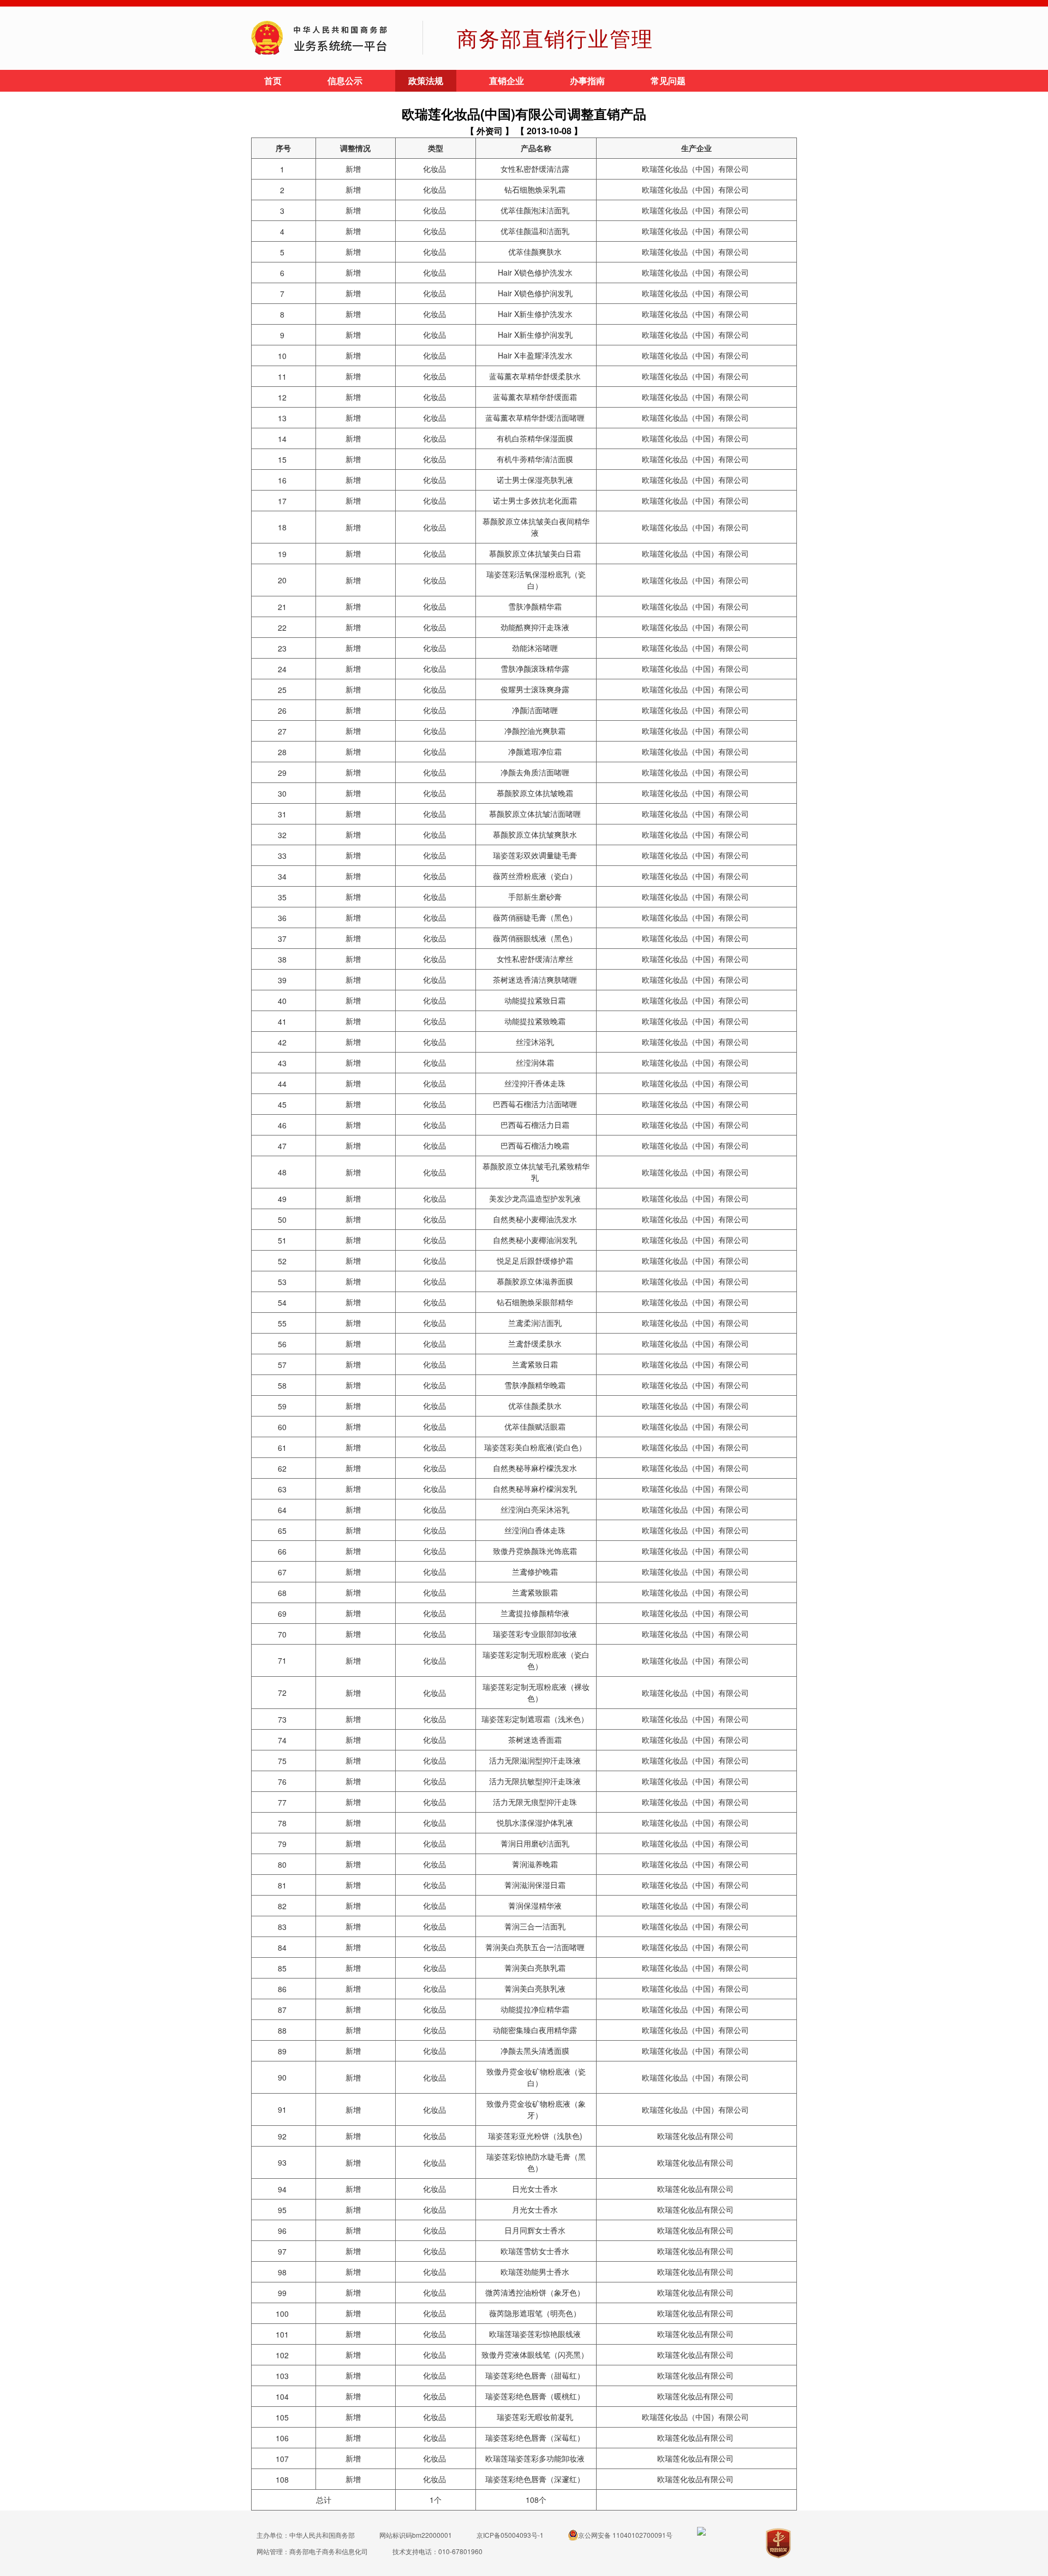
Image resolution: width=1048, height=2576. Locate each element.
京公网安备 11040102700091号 (625, 2535)
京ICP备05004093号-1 (510, 2535)
